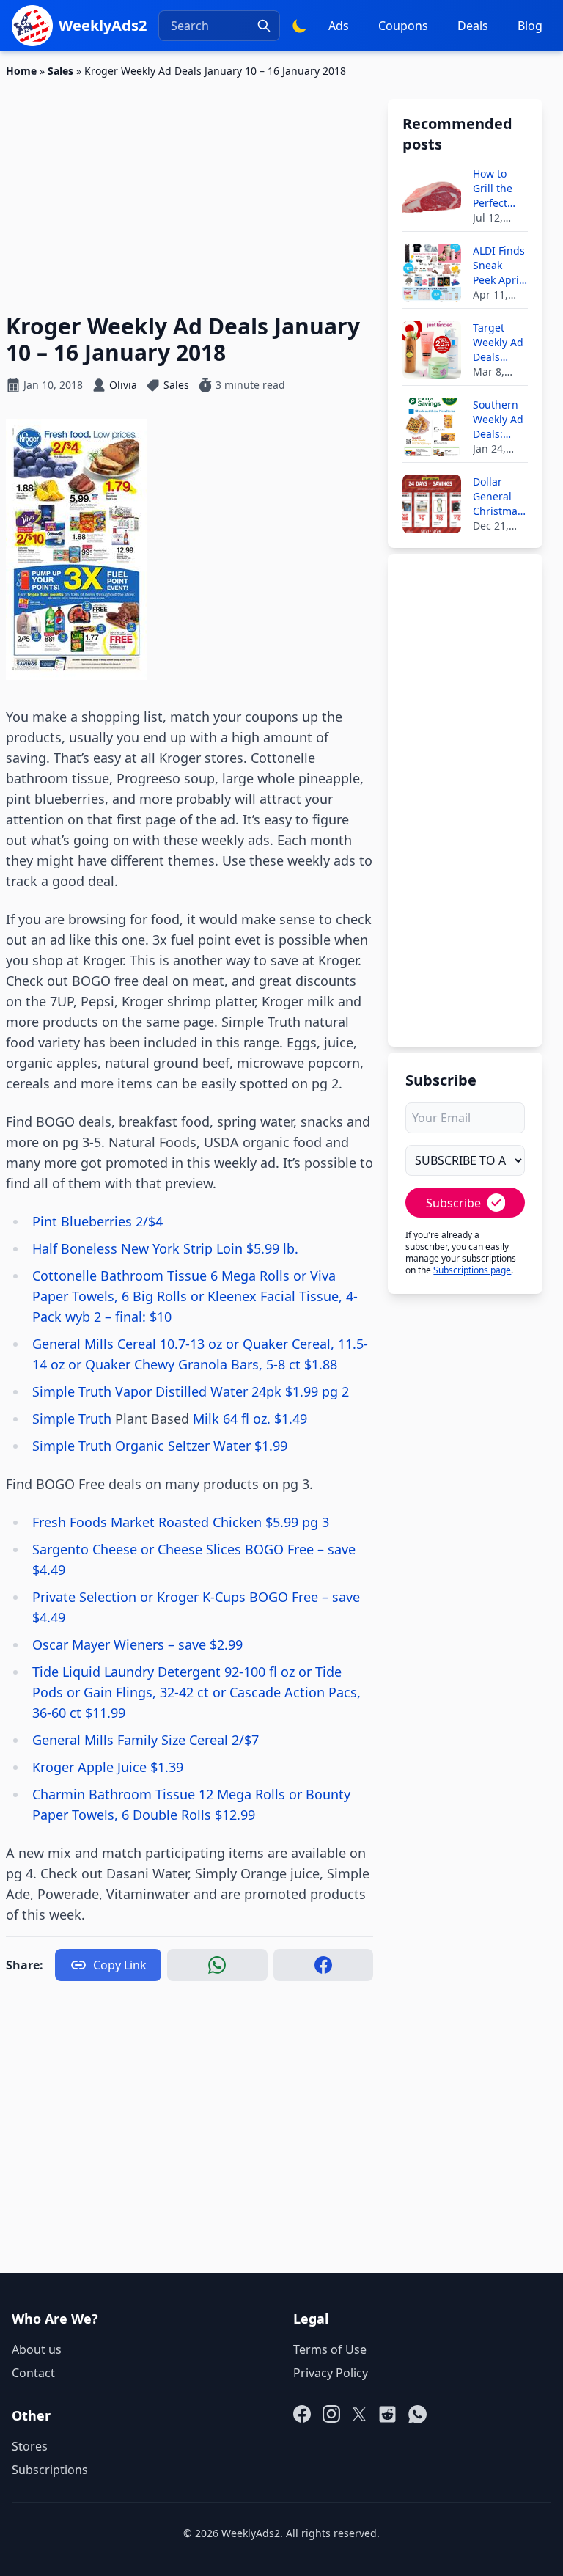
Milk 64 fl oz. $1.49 (248, 1419)
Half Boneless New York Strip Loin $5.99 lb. (165, 1248)
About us (37, 2349)
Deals (473, 26)
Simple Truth (74, 1419)
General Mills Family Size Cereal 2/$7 (146, 1740)
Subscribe (453, 1203)
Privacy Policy (331, 2373)
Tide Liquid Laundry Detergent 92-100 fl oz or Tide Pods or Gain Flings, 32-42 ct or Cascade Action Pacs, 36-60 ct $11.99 (196, 1692)
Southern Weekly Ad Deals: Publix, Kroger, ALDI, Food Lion (499, 420)
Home (21, 71)
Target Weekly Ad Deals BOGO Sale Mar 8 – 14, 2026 (500, 343)
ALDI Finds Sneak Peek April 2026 (499, 266)
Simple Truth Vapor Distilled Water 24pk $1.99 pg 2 (191, 1391)
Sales (60, 71)
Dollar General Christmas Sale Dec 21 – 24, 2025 (498, 497)
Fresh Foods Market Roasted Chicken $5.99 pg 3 (181, 1522)
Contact (33, 2373)
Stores (30, 2446)
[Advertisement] (189, 187)
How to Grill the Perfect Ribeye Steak (493, 189)
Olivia (123, 385)
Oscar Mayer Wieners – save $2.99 (137, 1644)
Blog (530, 26)
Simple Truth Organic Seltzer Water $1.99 (160, 1446)
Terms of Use (330, 2349)
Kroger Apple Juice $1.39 (108, 1767)
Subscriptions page (472, 1270)
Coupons (403, 26)
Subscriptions (50, 2470)
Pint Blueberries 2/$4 (97, 1221)
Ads (339, 26)
